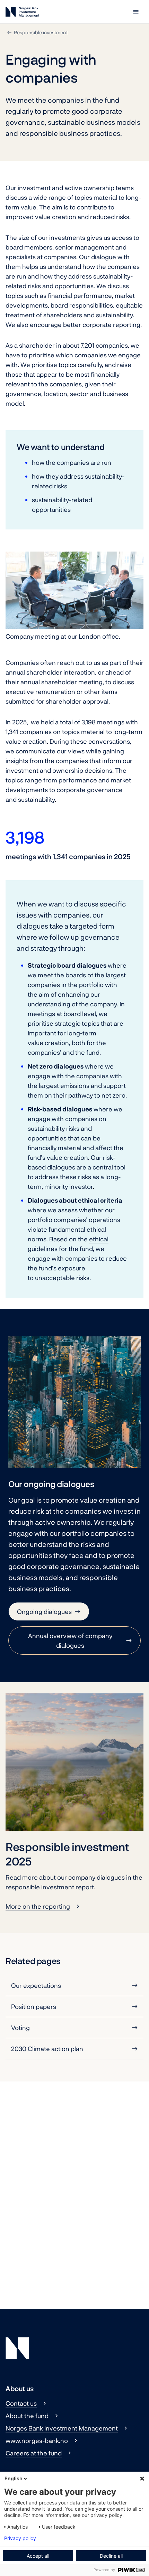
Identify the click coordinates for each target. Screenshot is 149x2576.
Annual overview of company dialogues (70, 1640)
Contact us (21, 2403)
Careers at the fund (34, 2453)
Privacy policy (20, 2538)
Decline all (111, 2556)
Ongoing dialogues (44, 1611)
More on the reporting (38, 1906)
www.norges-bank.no (37, 2441)
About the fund (27, 2416)
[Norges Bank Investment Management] (22, 13)
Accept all (38, 2556)
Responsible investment (41, 32)
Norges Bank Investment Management (62, 2428)
